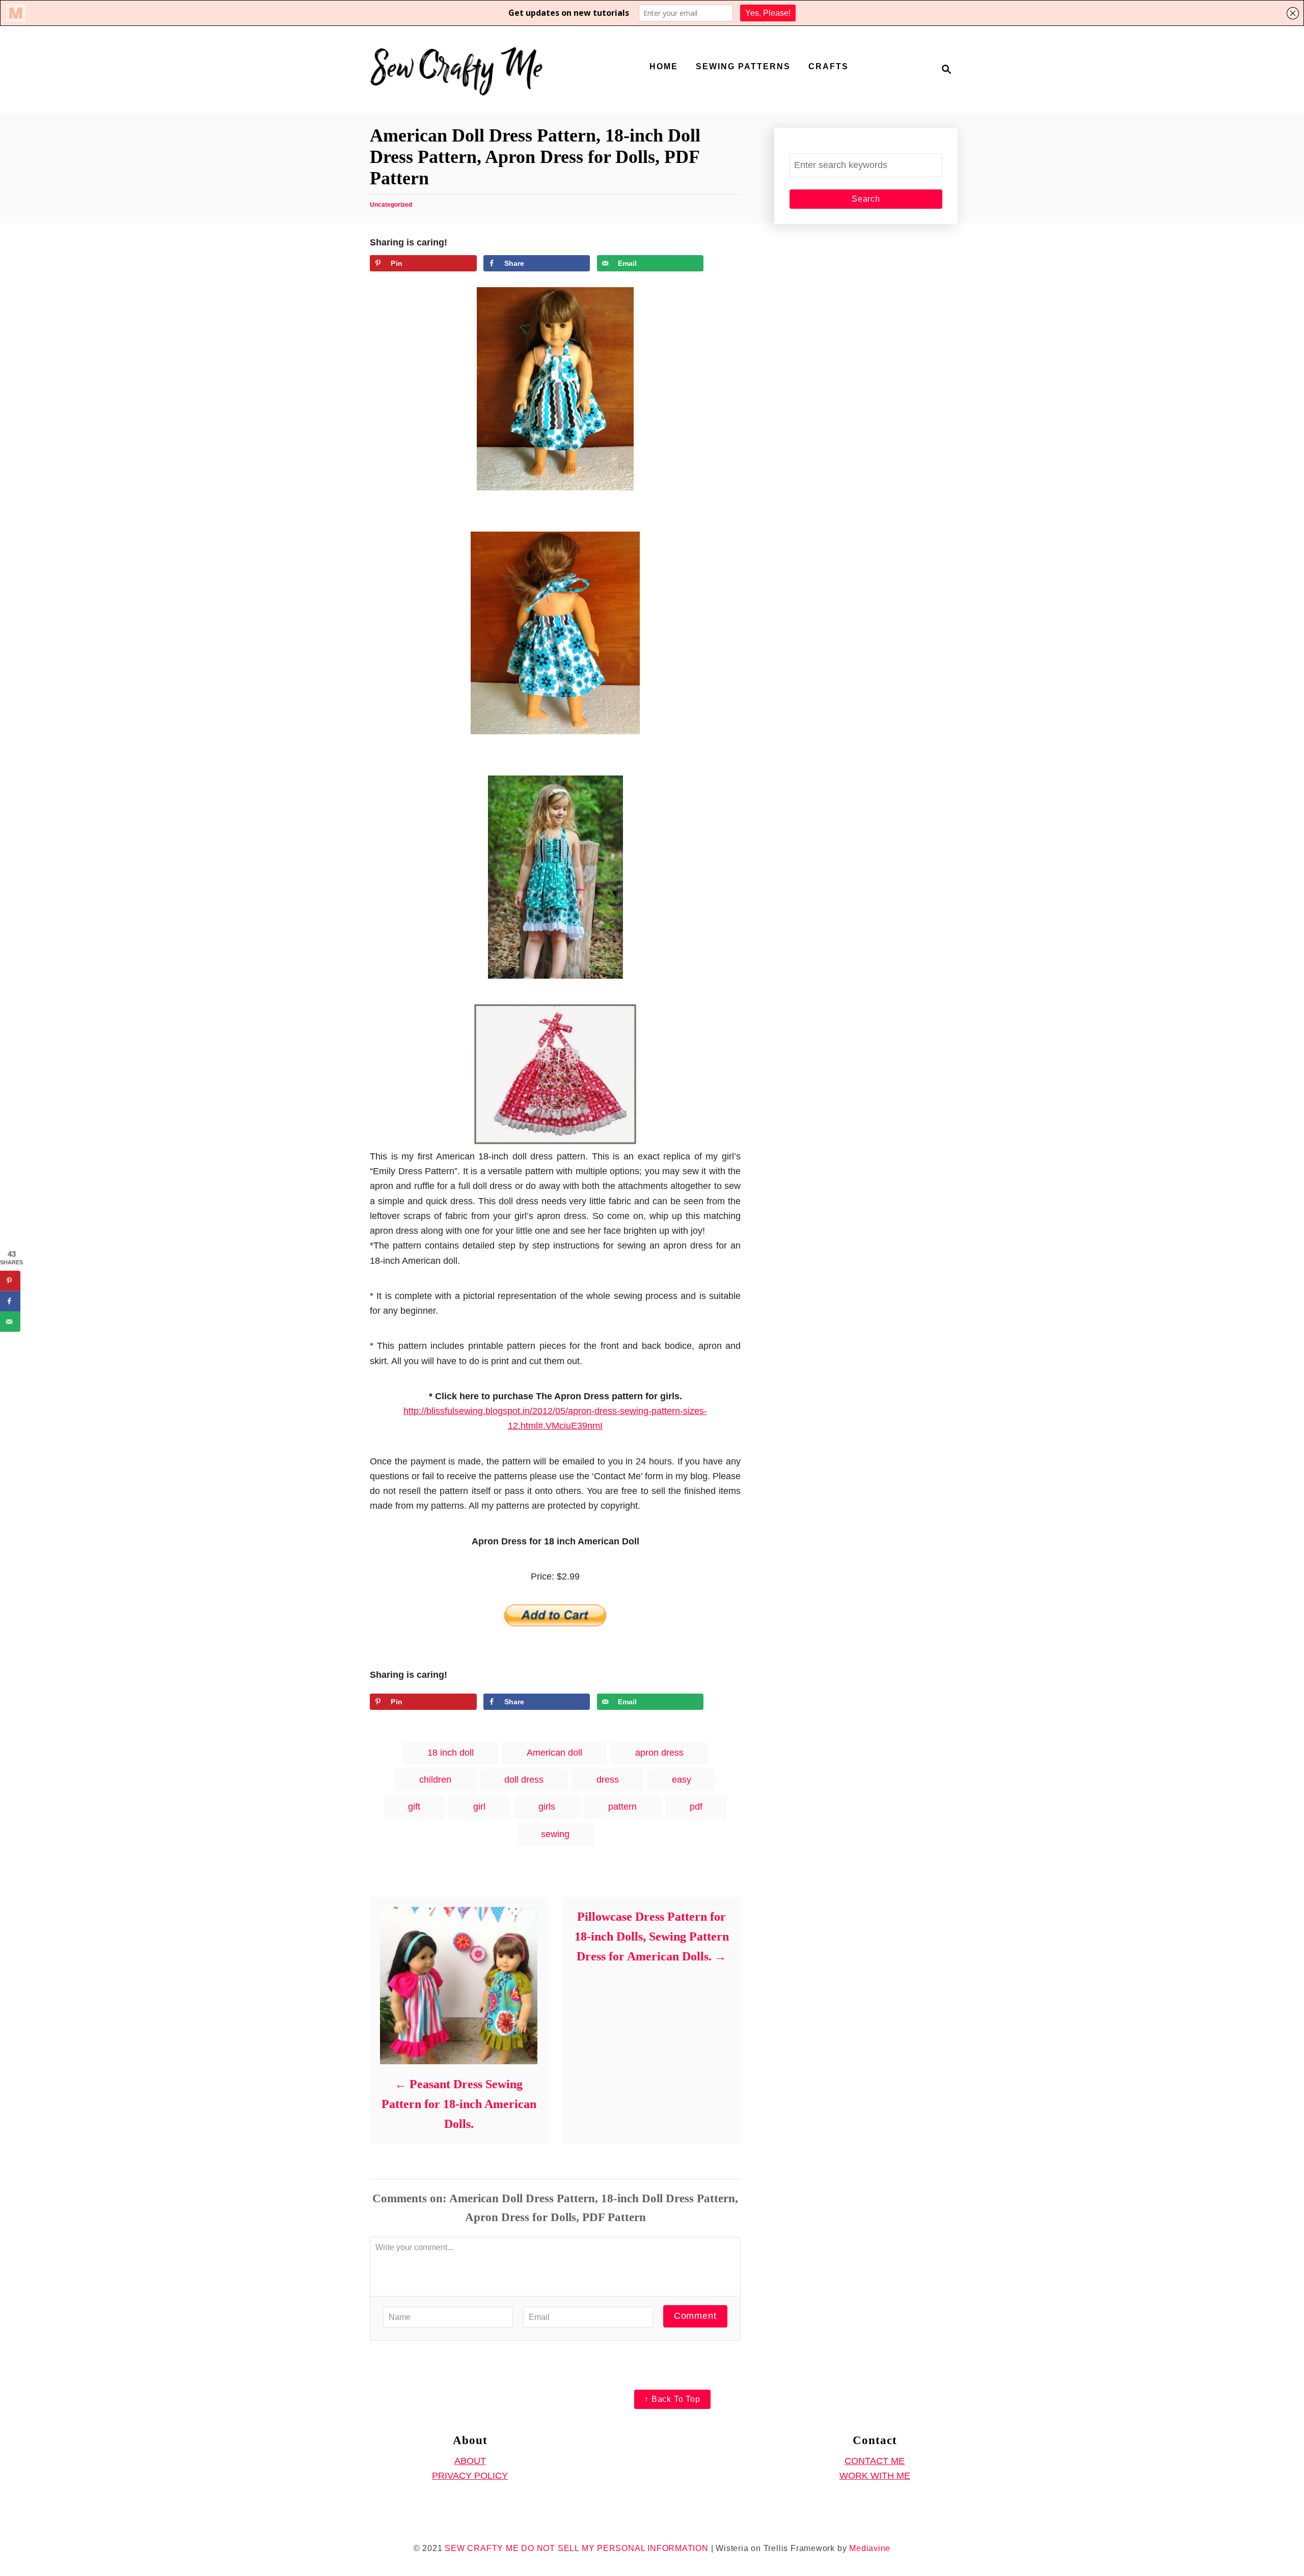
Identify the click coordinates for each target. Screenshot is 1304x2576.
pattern (622, 1807)
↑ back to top (672, 2399)
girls (547, 1807)
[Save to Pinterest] (10, 1281)
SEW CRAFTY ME (482, 2548)
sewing (555, 1834)
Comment (695, 2316)
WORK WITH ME (875, 2476)
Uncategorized (391, 205)
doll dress (524, 1780)
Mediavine (870, 2548)
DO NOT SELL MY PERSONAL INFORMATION (615, 2548)
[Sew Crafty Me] (458, 69)
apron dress (659, 1753)
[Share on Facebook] (10, 1301)
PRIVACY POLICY (470, 2476)
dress (608, 1780)
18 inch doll (451, 1753)
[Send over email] (10, 1322)
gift (414, 1807)
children (435, 1780)
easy (682, 1780)
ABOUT (470, 2461)
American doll (554, 1753)
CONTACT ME (875, 2461)
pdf (696, 1807)
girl (479, 1807)
